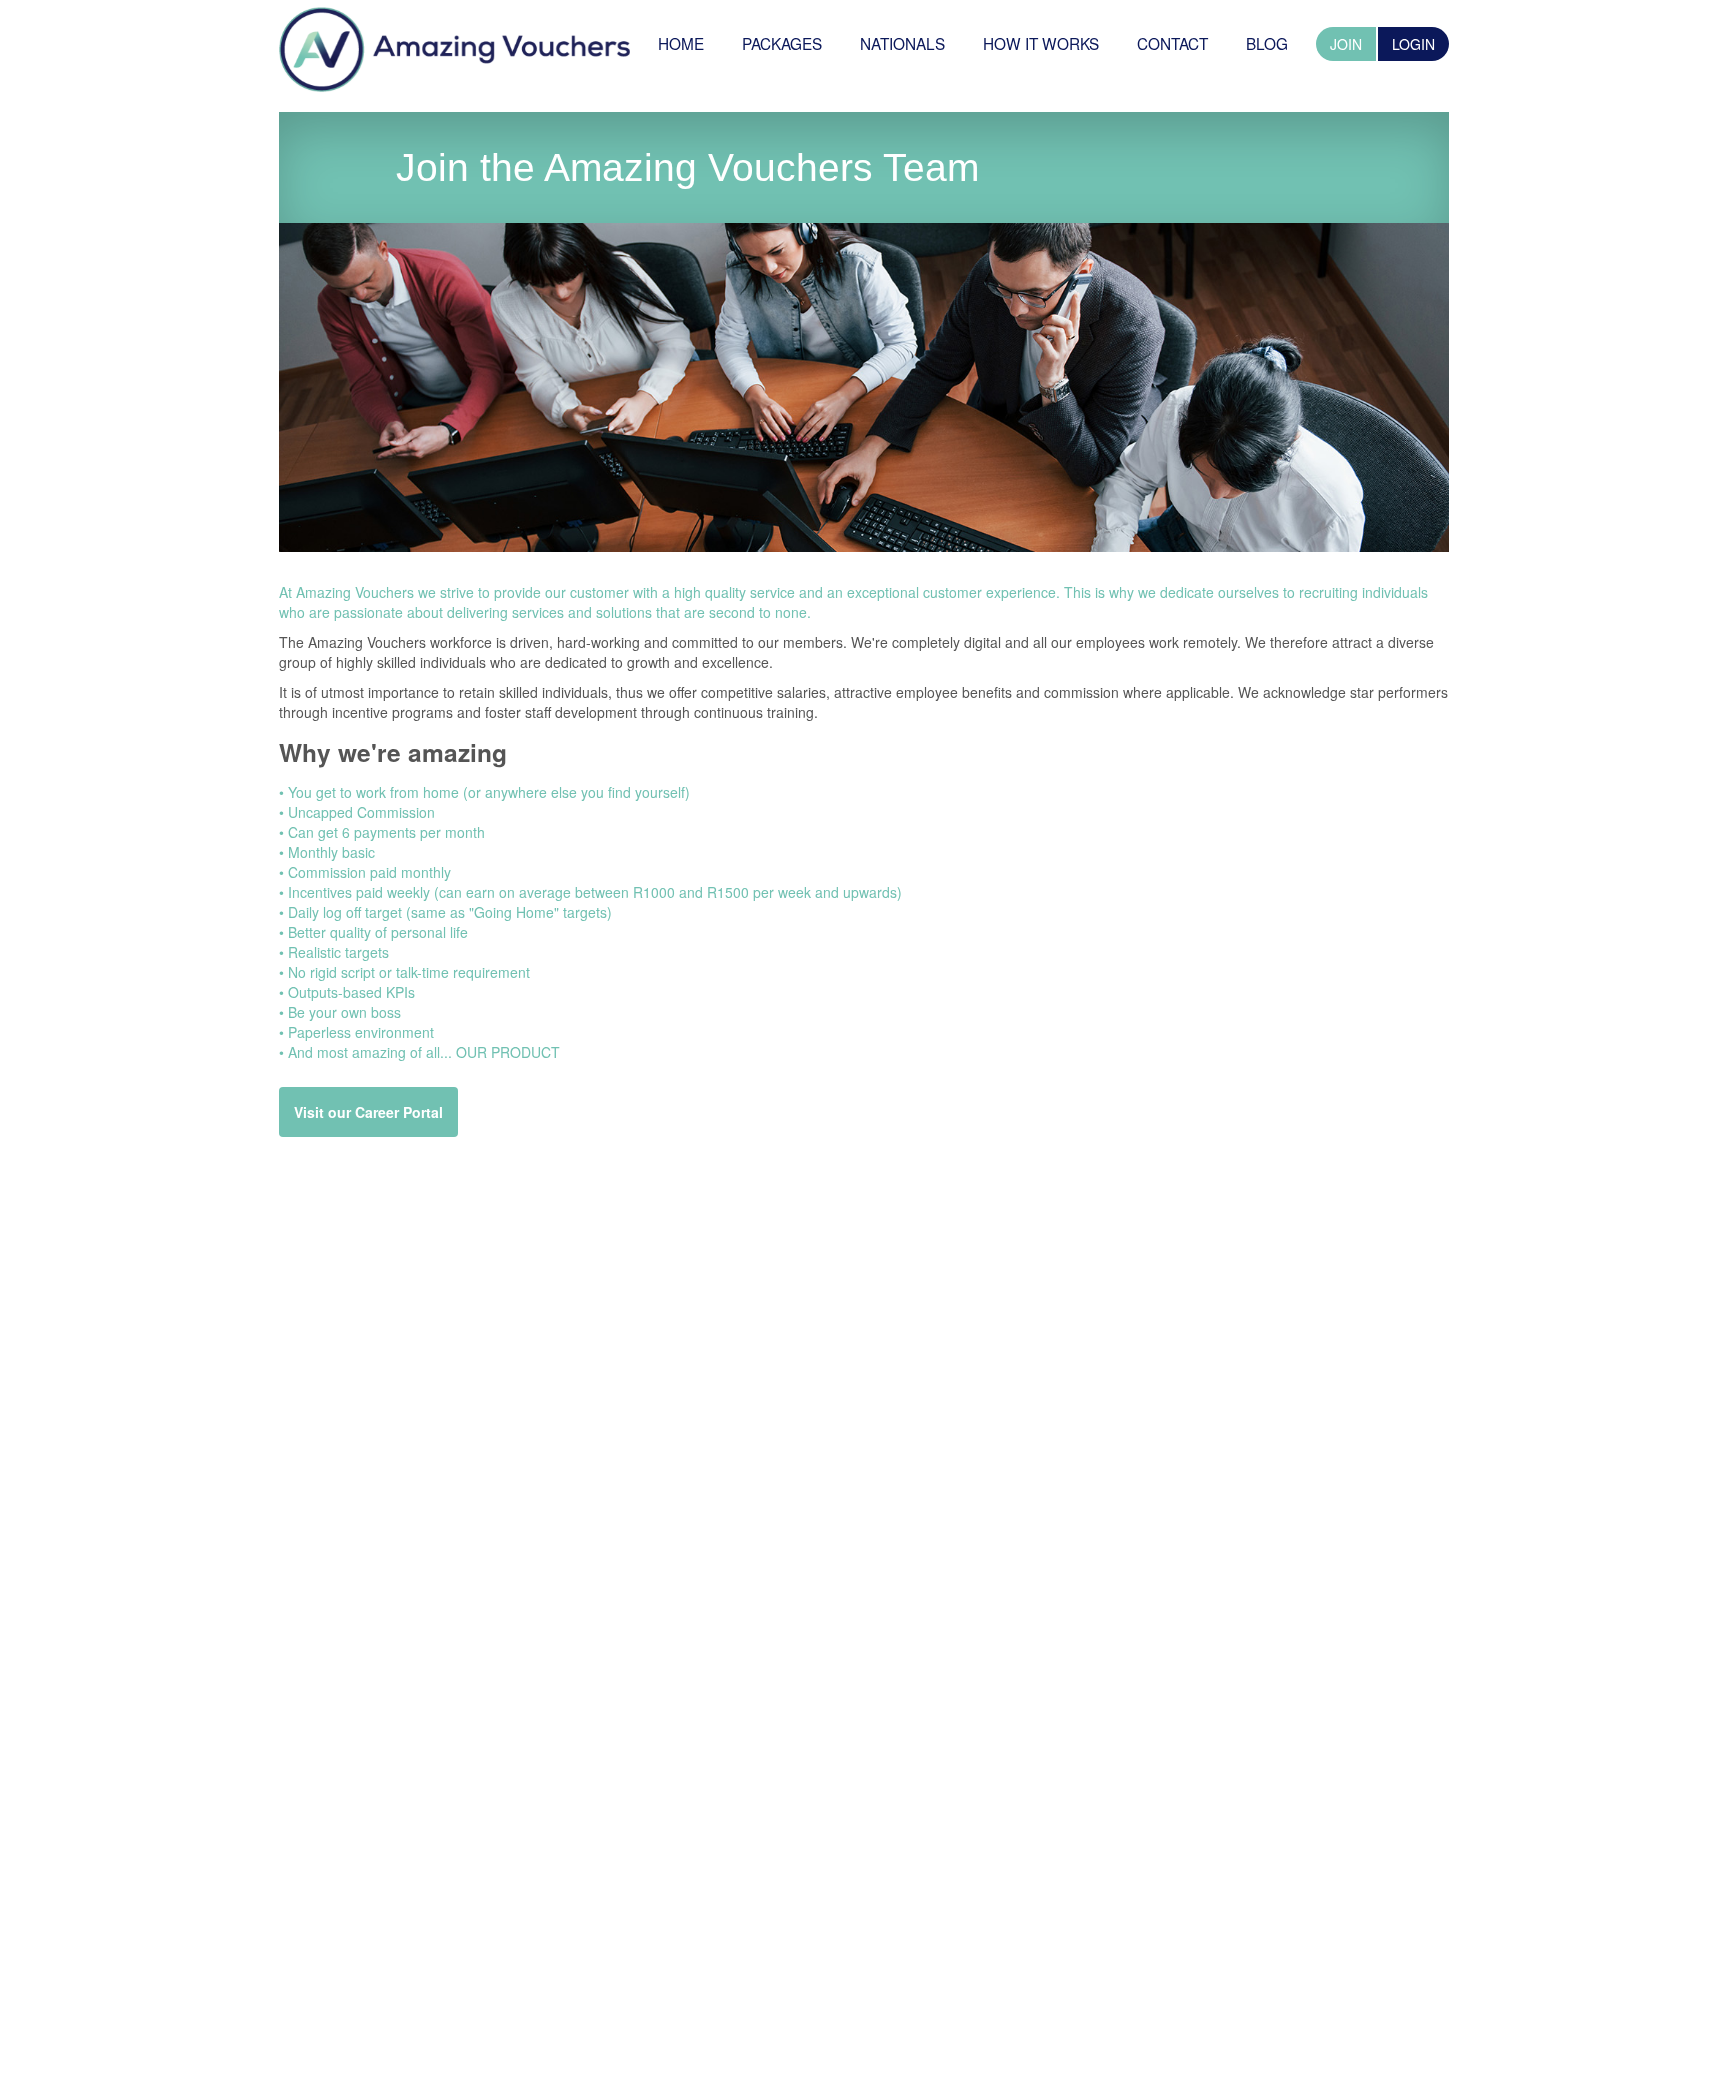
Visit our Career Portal (368, 1112)
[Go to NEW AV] (454, 46)
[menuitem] (681, 43)
